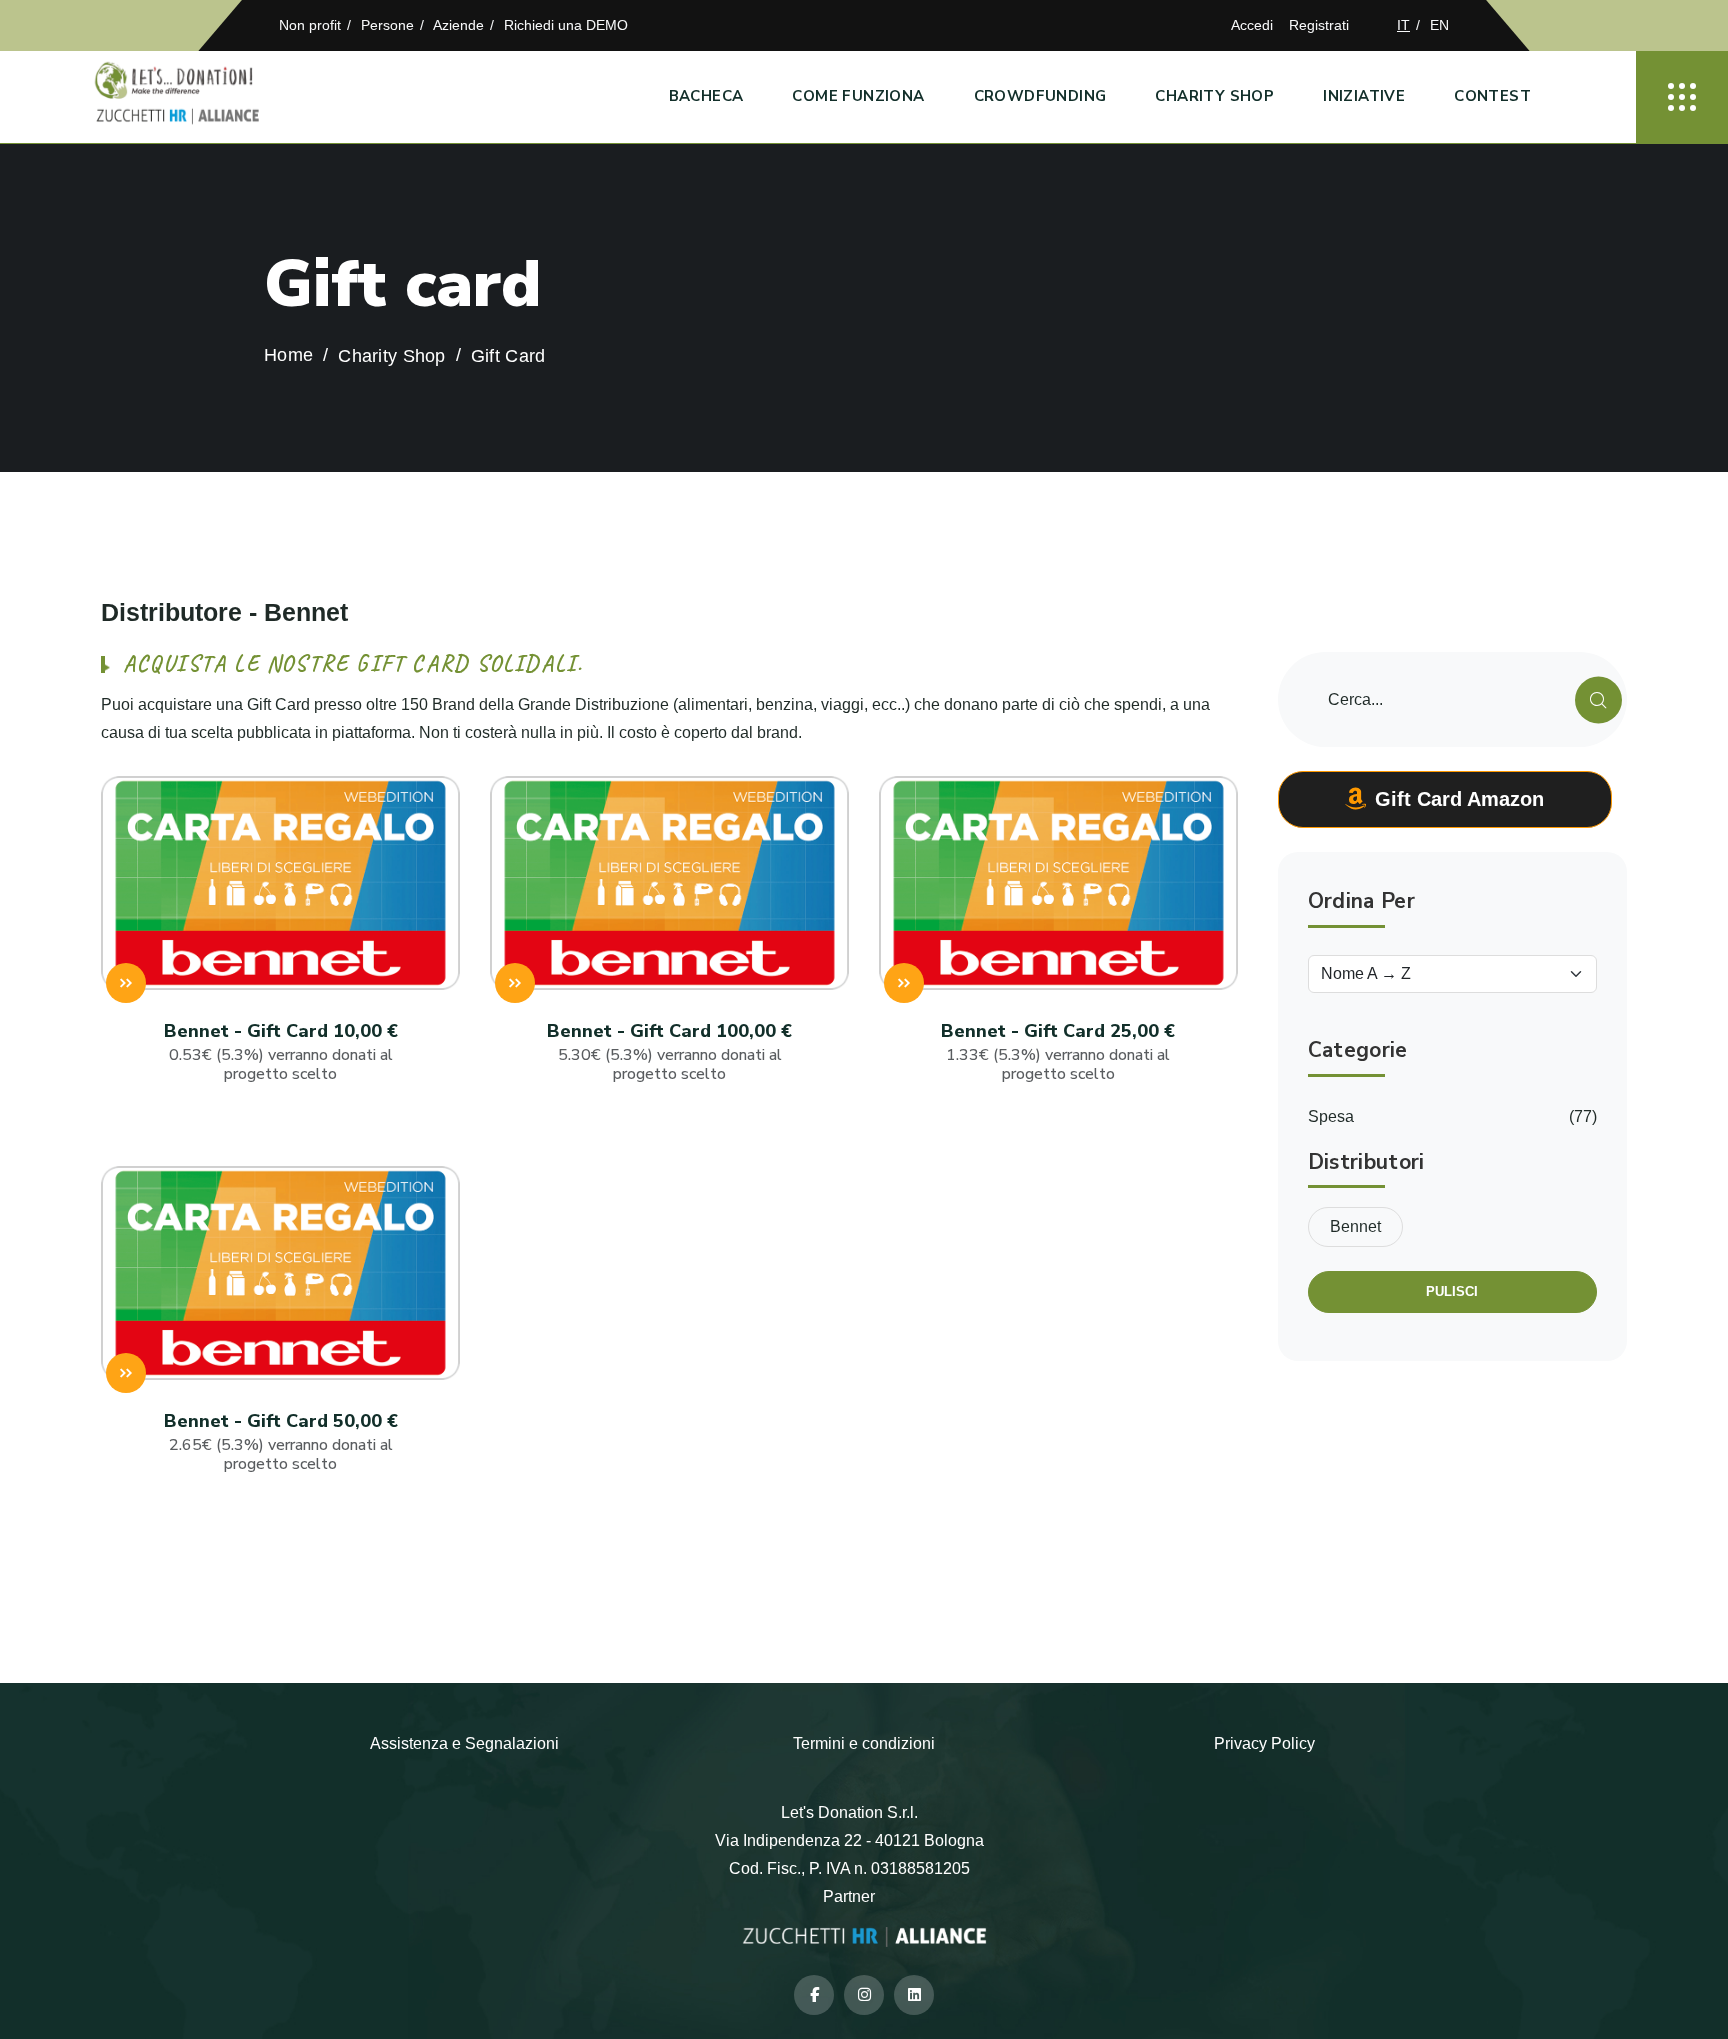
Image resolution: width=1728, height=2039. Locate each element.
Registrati (1319, 25)
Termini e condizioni (864, 1743)
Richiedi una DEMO (566, 25)
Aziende (458, 25)
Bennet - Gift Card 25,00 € (1058, 1051)
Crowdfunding (1040, 96)
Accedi (1252, 25)
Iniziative (1364, 96)
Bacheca (706, 96)
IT (1403, 25)
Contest (1492, 96)
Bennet (1355, 1226)
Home (288, 355)
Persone (387, 25)
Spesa (1331, 1116)
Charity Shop (1214, 96)
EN (1439, 25)
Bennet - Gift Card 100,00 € (669, 1051)
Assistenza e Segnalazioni (464, 1743)
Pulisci (1452, 1291)
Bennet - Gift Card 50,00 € (281, 1441)
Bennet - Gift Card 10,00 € (281, 1051)
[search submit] (1598, 699)
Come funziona (858, 96)
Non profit (310, 25)
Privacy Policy (1264, 1743)
